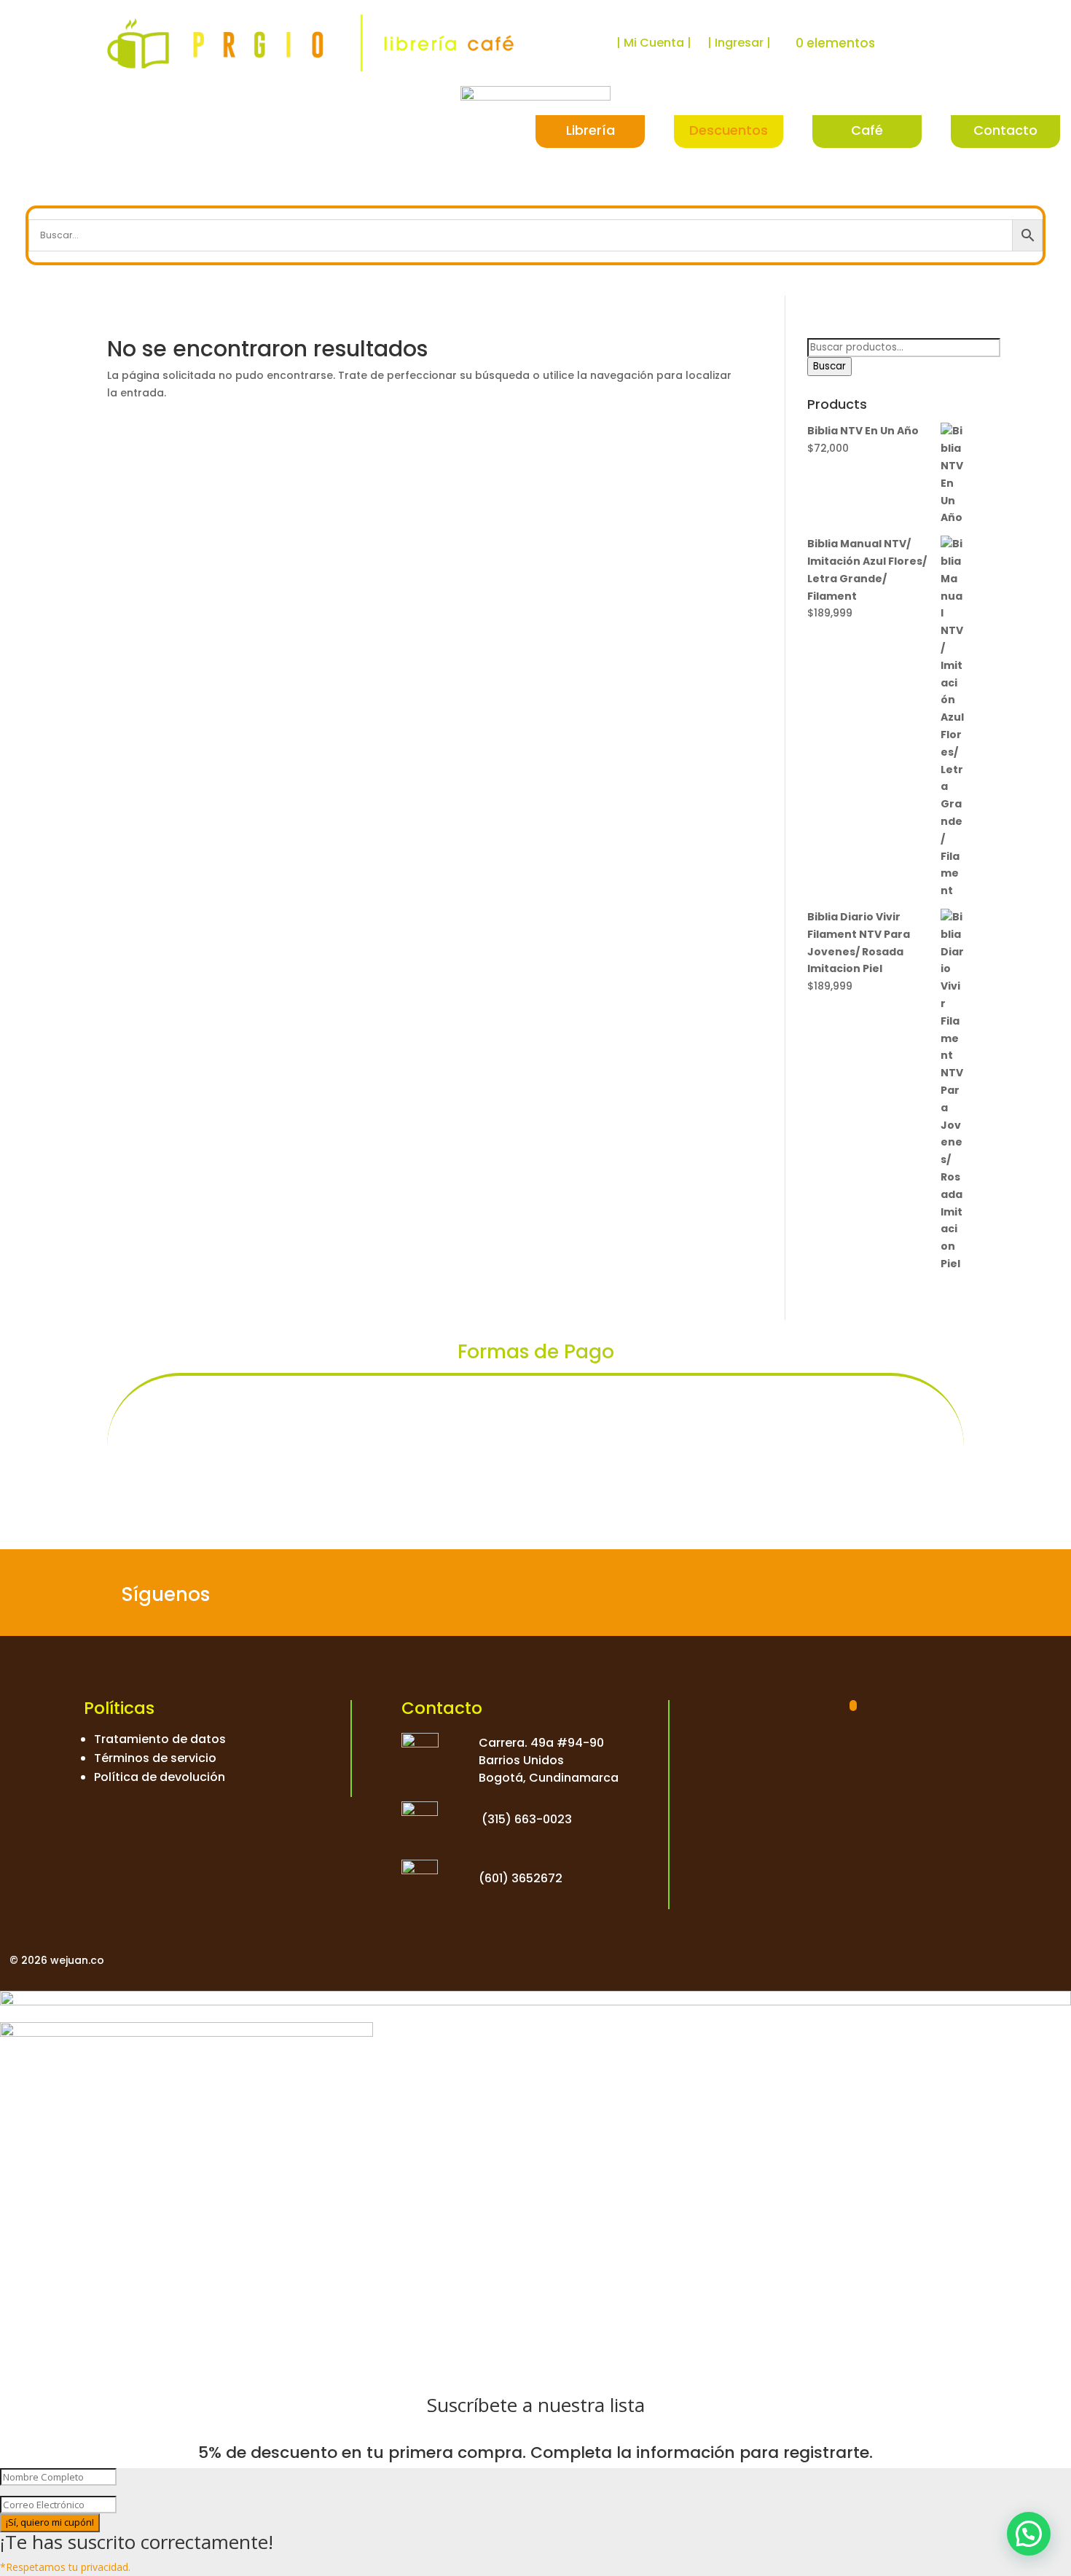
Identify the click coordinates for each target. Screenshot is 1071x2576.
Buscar (829, 366)
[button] (1029, 2534)
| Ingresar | (739, 43)
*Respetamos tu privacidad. (65, 2567)
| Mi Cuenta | (654, 43)
